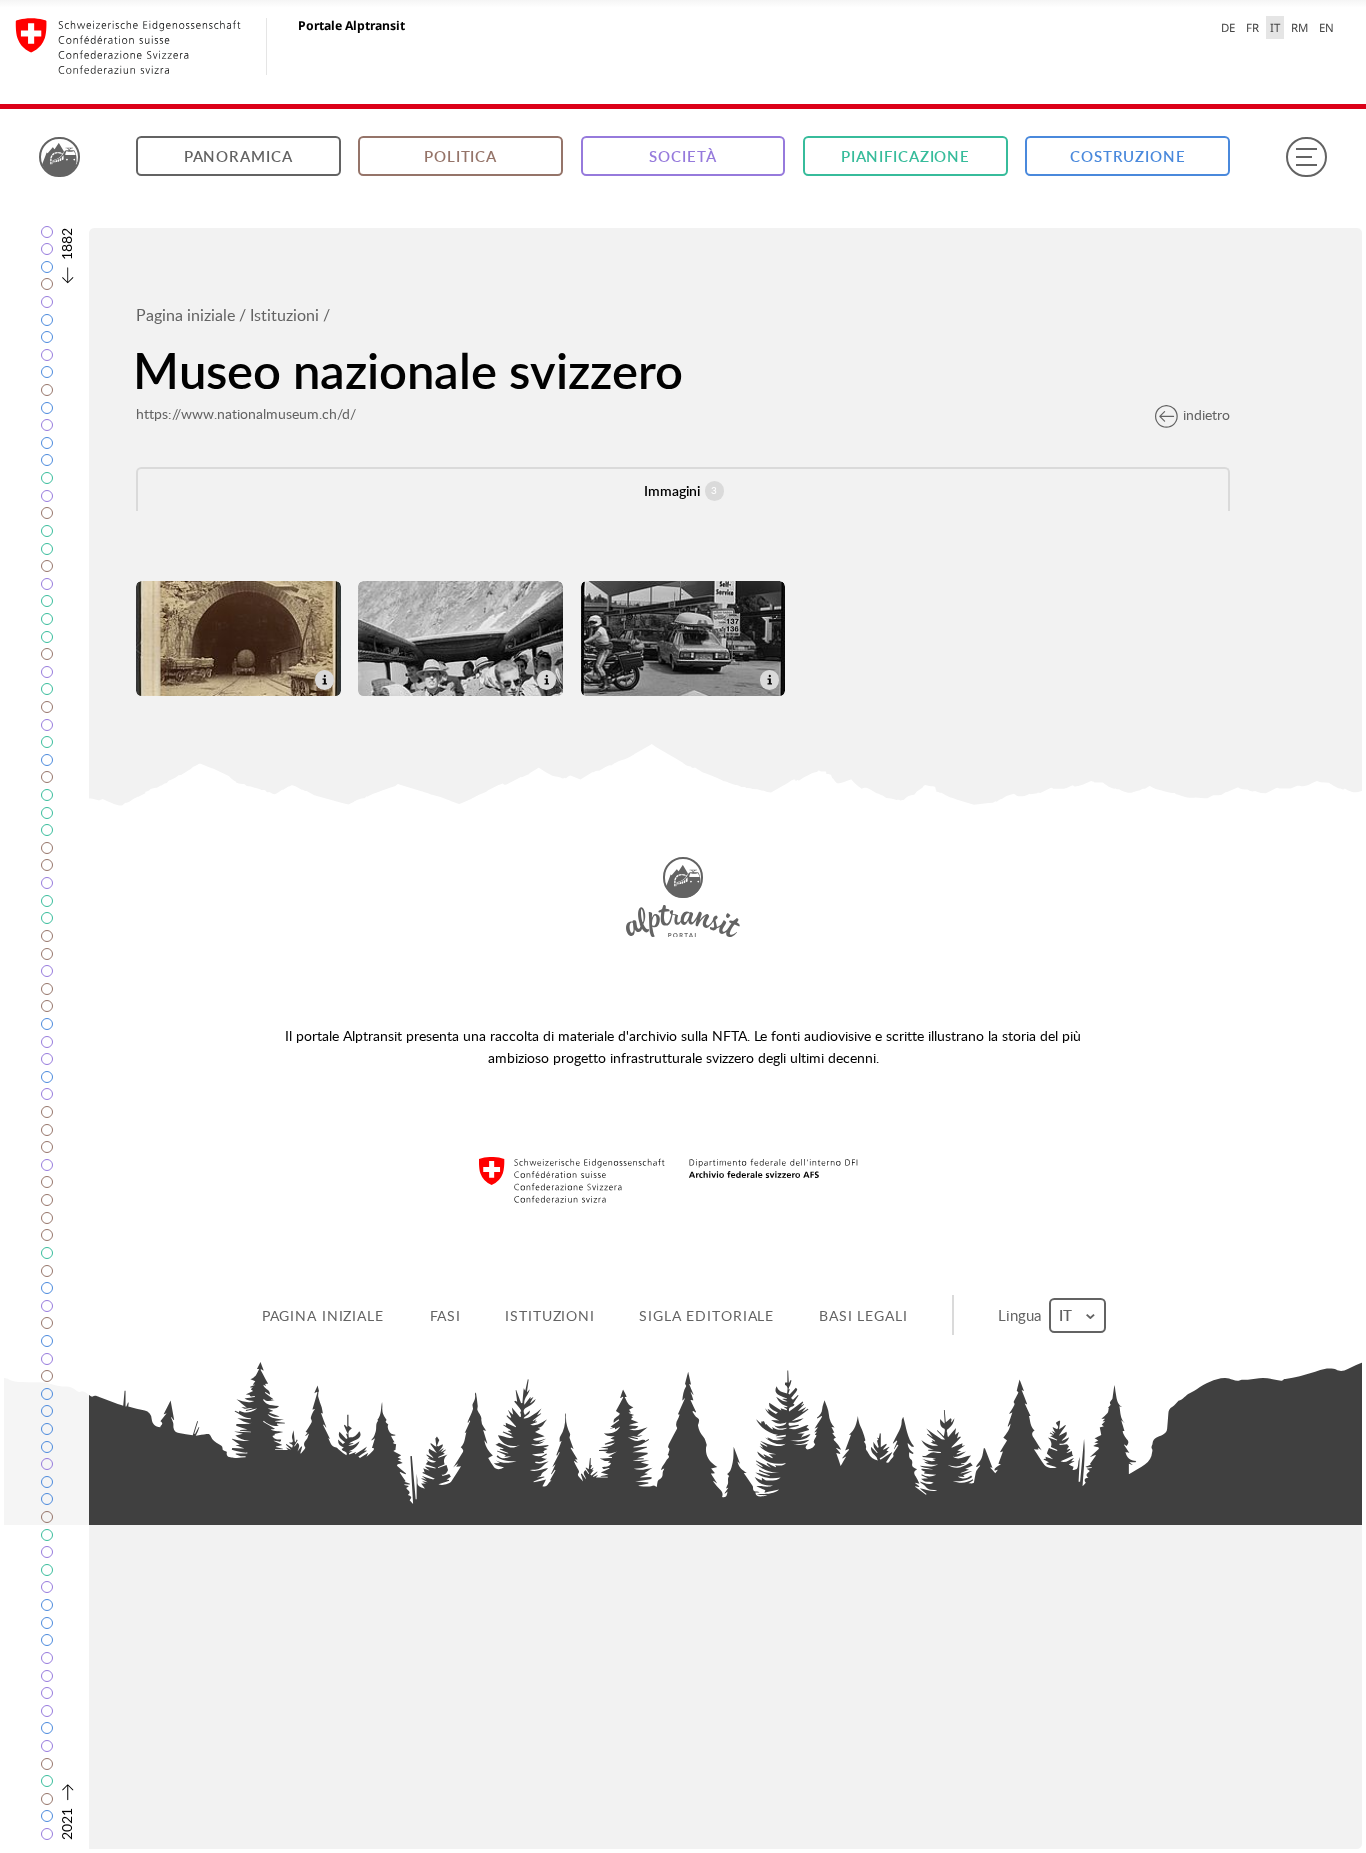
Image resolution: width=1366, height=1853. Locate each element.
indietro (1206, 414)
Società (682, 156)
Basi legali (863, 1315)
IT (1275, 27)
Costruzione (1128, 156)
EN (1326, 27)
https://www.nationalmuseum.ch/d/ (246, 413)
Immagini (680, 490)
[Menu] (1306, 157)
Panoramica (238, 156)
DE (1228, 27)
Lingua (1021, 1315)
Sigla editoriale (706, 1315)
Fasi (446, 1315)
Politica (460, 156)
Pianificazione (905, 156)
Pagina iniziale (185, 315)
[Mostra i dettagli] (324, 677)
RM (1299, 27)
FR (1252, 27)
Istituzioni (284, 315)
